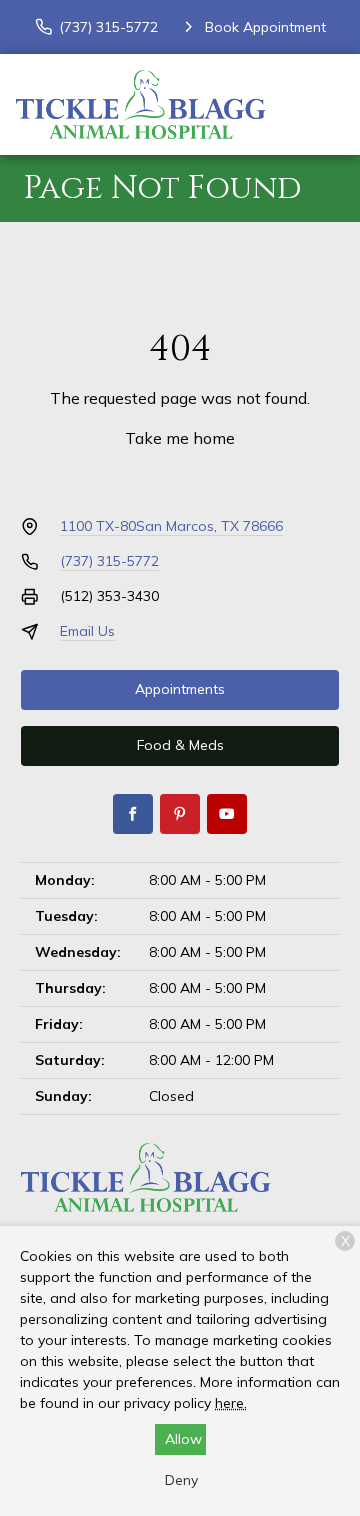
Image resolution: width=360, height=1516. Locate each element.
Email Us (87, 631)
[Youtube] (227, 814)
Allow (183, 1439)
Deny (181, 1480)
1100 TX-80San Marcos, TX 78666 (171, 526)
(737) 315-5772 (109, 561)
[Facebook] (133, 814)
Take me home (180, 438)
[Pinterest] (180, 814)
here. (231, 1403)
